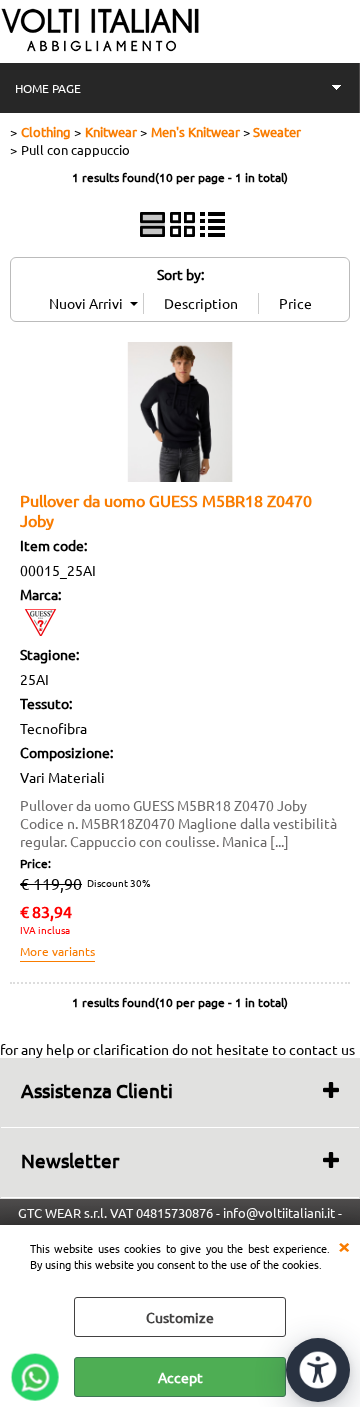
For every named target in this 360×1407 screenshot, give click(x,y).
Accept (180, 1377)
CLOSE (344, 1245)
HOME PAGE (48, 88)
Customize (180, 1317)
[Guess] (40, 630)
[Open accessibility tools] (318, 1370)
